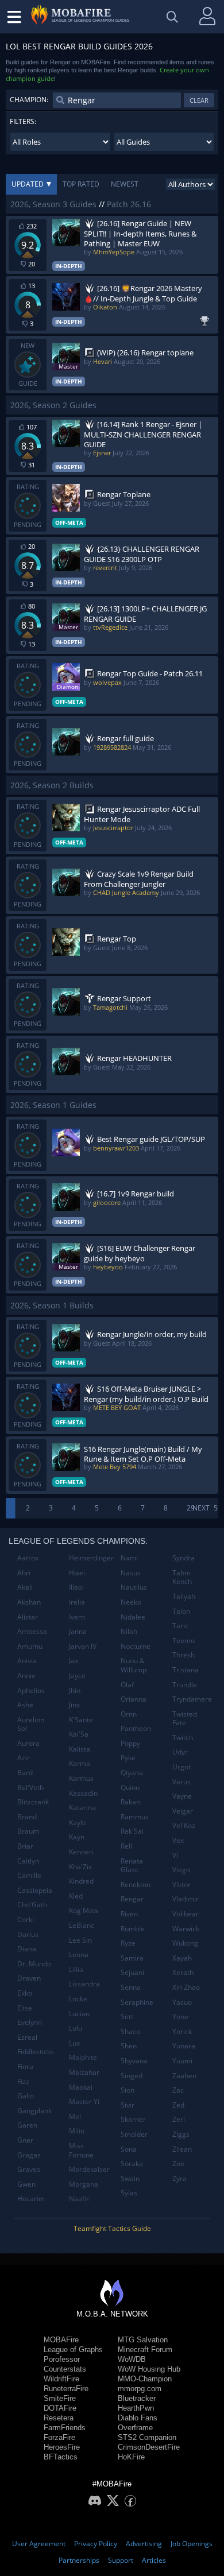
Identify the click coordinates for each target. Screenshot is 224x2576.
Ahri (24, 1573)
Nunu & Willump (134, 1665)
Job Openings (192, 2544)
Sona (129, 2149)
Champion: (29, 100)
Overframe (135, 2428)
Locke (78, 1999)
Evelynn (30, 2022)
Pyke (128, 1758)
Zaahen (184, 2076)
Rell (126, 1846)
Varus (181, 1782)
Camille (29, 1875)
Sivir (128, 2105)
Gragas (29, 2155)
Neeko (131, 1602)
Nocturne (136, 1646)
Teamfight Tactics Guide (112, 2228)
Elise (25, 2008)
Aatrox (28, 1558)
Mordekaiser (89, 2169)
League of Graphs (73, 2350)
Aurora (28, 1743)
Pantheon (136, 1728)
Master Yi (84, 2102)
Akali (25, 1587)
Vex (178, 1840)
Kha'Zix (80, 1867)
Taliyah (184, 1596)
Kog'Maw (84, 1910)
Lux (74, 2043)
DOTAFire (60, 2408)
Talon (181, 1611)
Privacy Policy (96, 2544)
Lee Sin (80, 1940)
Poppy (130, 1743)
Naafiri (80, 2199)
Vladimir (186, 1899)
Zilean (182, 2149)
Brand (27, 1817)
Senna (131, 1987)
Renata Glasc (132, 1866)
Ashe (25, 1705)
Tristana (186, 1670)
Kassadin (83, 1793)
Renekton (136, 1884)
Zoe (178, 2164)
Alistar (28, 1617)
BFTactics (61, 2457)
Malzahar (84, 2072)
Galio (26, 2096)
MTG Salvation (143, 2340)
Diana (27, 1949)
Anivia (27, 1661)
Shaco (130, 2031)
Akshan (29, 1602)
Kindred (81, 1881)
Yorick (182, 2031)
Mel (75, 2116)
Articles (154, 2560)
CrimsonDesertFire (149, 2447)
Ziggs (181, 2134)
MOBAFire (61, 2340)
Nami (129, 1558)
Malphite (83, 2057)
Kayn (77, 1837)
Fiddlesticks (36, 2052)
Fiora (25, 2066)
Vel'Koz (184, 1825)
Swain (130, 2178)
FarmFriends (65, 2428)
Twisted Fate (185, 1719)
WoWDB (132, 2359)
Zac (178, 2090)
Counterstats (65, 2369)
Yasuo (182, 2002)
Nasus (131, 1573)
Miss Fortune (81, 2150)
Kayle (78, 1822)
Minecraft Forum (145, 2350)
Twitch (183, 1738)
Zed (178, 2105)
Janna (78, 1631)
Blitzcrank (33, 1802)
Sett (127, 2017)
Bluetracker (137, 2398)
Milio (77, 2131)
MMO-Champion (145, 2379)
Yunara (184, 2046)
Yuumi (182, 2061)
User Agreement (39, 2544)
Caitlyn (28, 1861)
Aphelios (31, 1690)
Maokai (81, 2087)
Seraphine (137, 2002)
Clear (199, 100)
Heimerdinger (90, 1558)
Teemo (184, 1640)
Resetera (59, 2418)
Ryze (128, 1943)
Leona (79, 1955)
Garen (27, 2125)
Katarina (82, 1808)
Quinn (130, 1787)
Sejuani (132, 1972)
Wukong (185, 1943)
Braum (28, 1831)
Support (121, 2560)
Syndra (184, 1558)
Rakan (130, 1802)
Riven (129, 1914)
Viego (181, 1870)
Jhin (75, 1690)
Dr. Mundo (34, 1964)
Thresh (184, 1655)
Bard (25, 1773)
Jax (74, 1661)
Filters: (23, 121)
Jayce (77, 1676)
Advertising (144, 2544)
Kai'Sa (79, 1734)
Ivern (77, 1617)
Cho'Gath (32, 1905)
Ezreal (27, 2037)
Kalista (80, 1749)
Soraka (132, 2164)
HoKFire (131, 2457)
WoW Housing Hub (149, 2369)
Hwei (77, 1573)
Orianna (134, 1699)
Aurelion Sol (31, 1724)
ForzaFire (59, 2437)
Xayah (182, 1958)
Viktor (181, 1884)
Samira (132, 1958)
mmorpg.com (140, 2389)
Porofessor (62, 2359)
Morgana (84, 2184)
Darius (28, 1934)
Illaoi (76, 1587)
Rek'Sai (132, 1831)
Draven (29, 1978)
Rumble (133, 1929)
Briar (25, 1846)
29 (191, 1508)
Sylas (129, 2193)
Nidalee (133, 1617)
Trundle (185, 1685)
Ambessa (32, 1631)
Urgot (181, 1767)
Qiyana (132, 1773)
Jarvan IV (83, 1646)
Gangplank (34, 2111)
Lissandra (84, 1984)
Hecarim (31, 2199)
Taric (180, 1626)
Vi (175, 1855)
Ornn (129, 1714)
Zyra (179, 2178)
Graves (29, 2169)
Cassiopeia (35, 1890)
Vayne (182, 1796)
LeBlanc (82, 1925)
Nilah (129, 1631)
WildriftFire (61, 2379)
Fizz (23, 2081)
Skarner (133, 2119)
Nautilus (134, 1587)
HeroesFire (62, 2447)
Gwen (26, 2184)
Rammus (135, 1817)
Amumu (30, 1646)
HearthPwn (136, 2408)
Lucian (79, 2014)
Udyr (180, 1752)
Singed (132, 2076)
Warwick (186, 1929)
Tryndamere (192, 1699)
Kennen (81, 1852)
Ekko (25, 1993)
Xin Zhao (186, 1987)
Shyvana (134, 2061)
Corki (26, 1920)
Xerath (183, 1972)
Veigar (183, 1811)
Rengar (132, 1899)
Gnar (25, 2140)
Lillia (76, 1969)
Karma (80, 1763)
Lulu (76, 2028)
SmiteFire (60, 2398)
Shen (129, 2046)
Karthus (81, 1778)
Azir (24, 1758)
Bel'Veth (30, 1787)
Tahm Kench (182, 1577)
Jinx (74, 1705)
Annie (26, 1676)
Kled (76, 1896)
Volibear (186, 1914)
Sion (128, 2090)
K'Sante (81, 1720)
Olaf (127, 1685)
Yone (180, 2017)
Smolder (134, 2134)
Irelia (77, 1602)
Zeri (179, 2119)
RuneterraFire (66, 2389)
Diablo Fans (138, 2418)
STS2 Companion (147, 2437)
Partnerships (79, 2560)
